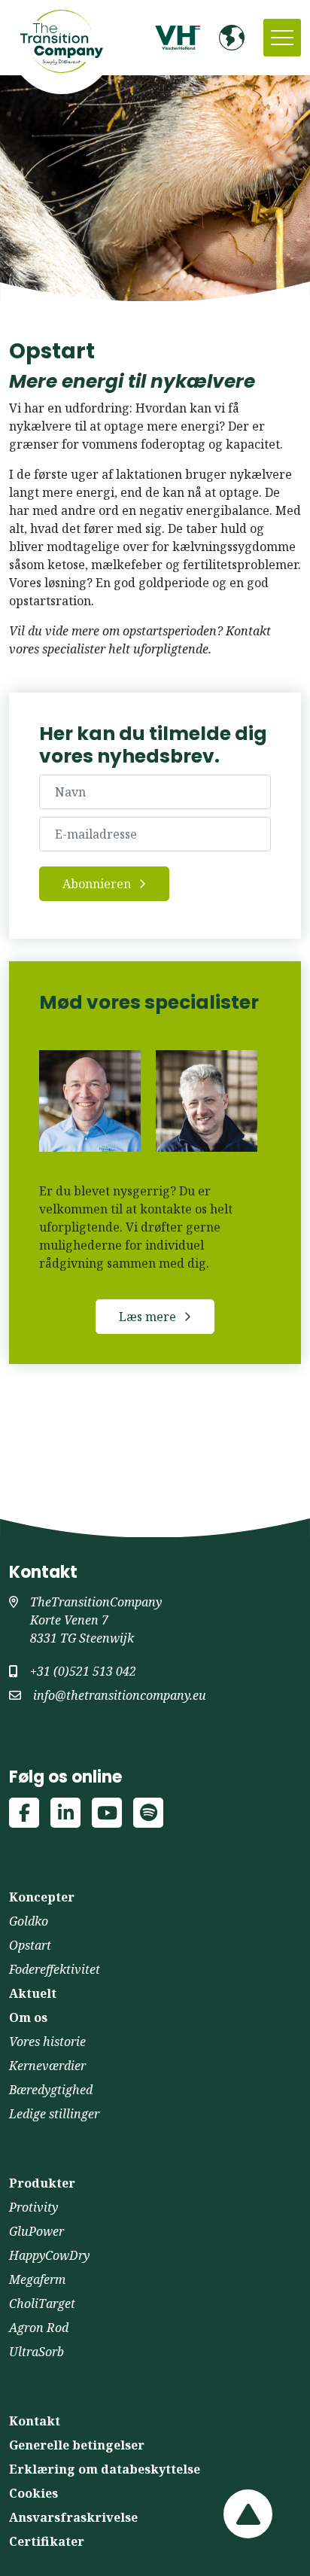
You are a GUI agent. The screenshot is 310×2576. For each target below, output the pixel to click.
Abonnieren (97, 884)
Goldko (29, 1921)
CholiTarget (42, 2303)
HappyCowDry (49, 2255)
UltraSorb (36, 2352)
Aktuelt (33, 1993)
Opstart (30, 1945)
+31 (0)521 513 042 (83, 1671)
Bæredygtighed (51, 2090)
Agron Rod (39, 2328)
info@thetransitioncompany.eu (120, 1695)
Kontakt (35, 2421)
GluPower (36, 2231)
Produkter (42, 2183)
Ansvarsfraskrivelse (73, 2517)
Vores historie (47, 2042)
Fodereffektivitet (55, 1969)
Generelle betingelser (77, 2445)
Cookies (33, 2493)
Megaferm (37, 2279)
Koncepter (42, 1897)
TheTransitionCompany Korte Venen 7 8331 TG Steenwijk (96, 1620)
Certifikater (47, 2541)
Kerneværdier (47, 2066)
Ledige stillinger (54, 2114)
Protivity (33, 2207)
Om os (28, 2017)
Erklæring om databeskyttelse (105, 2469)
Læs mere (147, 1317)
